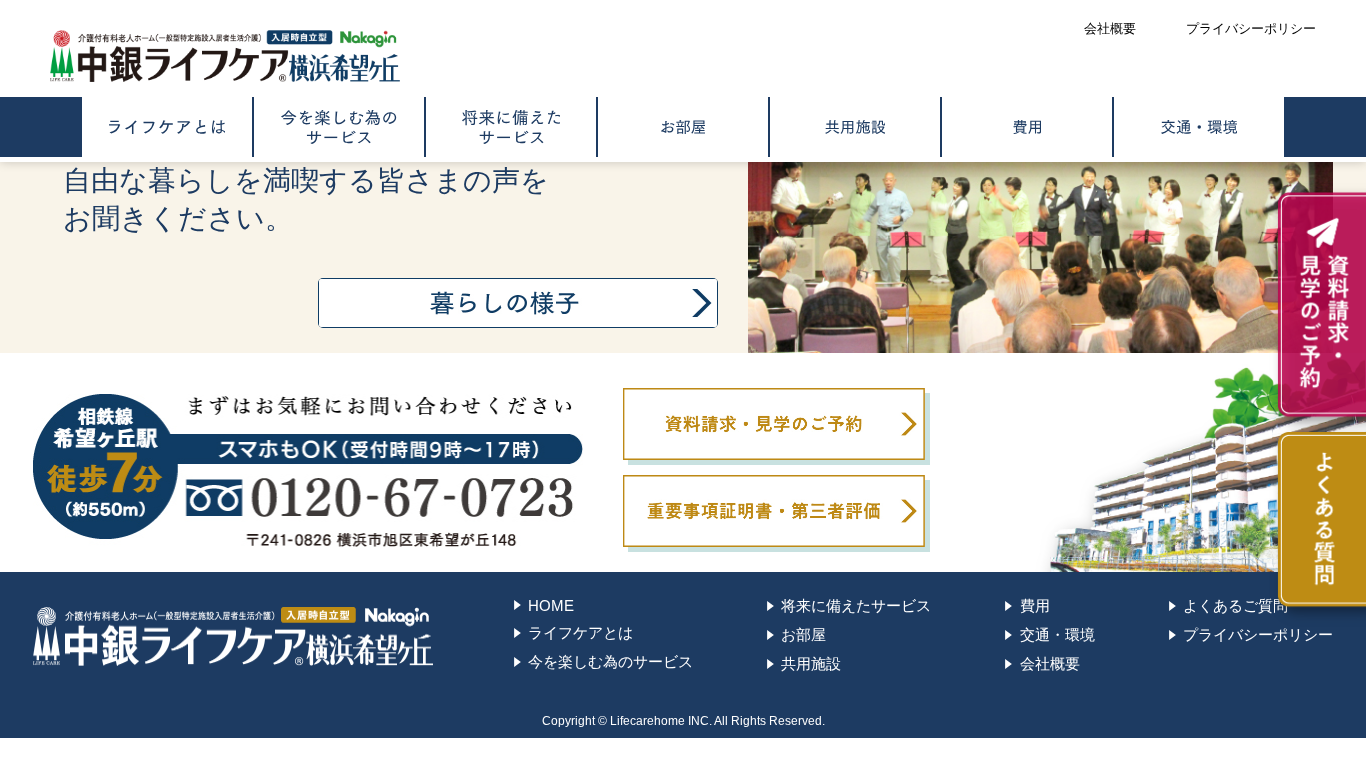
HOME (551, 605)
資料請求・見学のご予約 (774, 424)
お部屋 (683, 127)
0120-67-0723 (308, 470)
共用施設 (855, 127)
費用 (1027, 127)
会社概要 (1050, 663)
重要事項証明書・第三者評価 (774, 511)
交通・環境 (1199, 127)
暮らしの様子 (518, 303)
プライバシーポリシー (1258, 634)
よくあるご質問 (1235, 605)
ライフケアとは (167, 127)
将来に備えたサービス (511, 127)
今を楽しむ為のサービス (339, 127)
